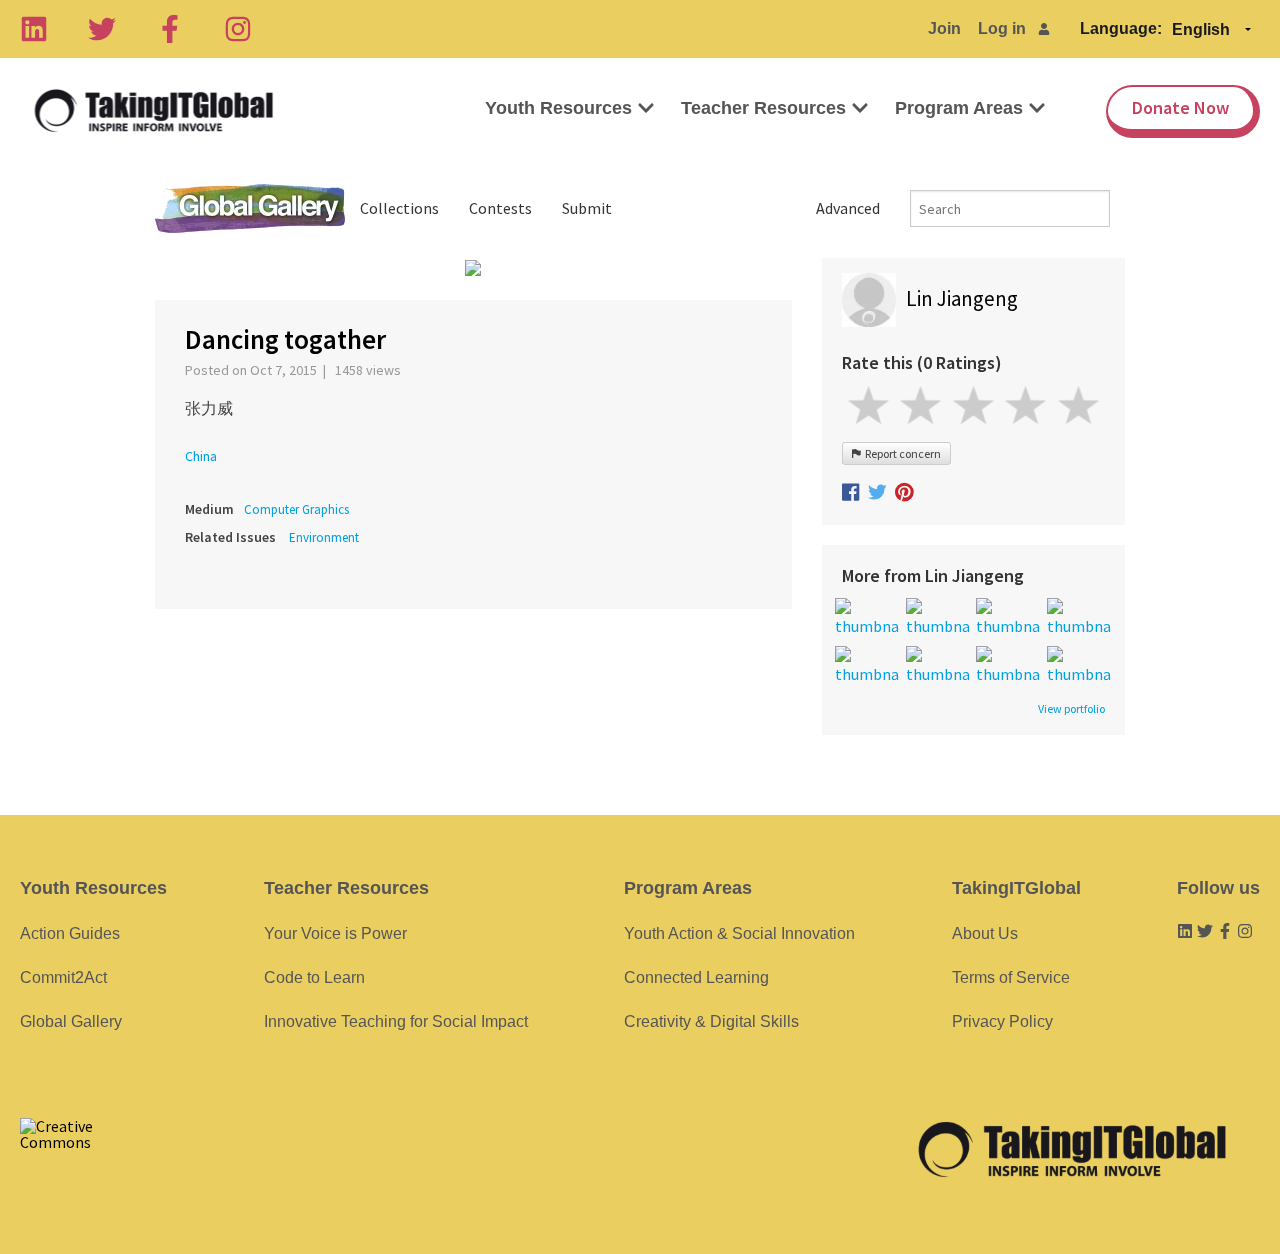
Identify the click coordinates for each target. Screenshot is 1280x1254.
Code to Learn (314, 977)
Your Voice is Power (335, 933)
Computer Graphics (296, 509)
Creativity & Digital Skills (711, 1021)
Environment (324, 537)
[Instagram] (238, 29)
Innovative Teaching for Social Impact (396, 1021)
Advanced (848, 208)
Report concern (901, 453)
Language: (1121, 28)
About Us (985, 933)
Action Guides (70, 933)
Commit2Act (63, 977)
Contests (500, 208)
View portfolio (1071, 709)
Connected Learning (696, 977)
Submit (587, 208)
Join (944, 28)
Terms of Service (1011, 977)
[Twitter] (102, 29)
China (201, 456)
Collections (399, 208)
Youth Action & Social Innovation (739, 933)
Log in (1002, 28)
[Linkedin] (34, 29)
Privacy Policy (1002, 1021)
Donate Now (1180, 107)
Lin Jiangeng (962, 298)
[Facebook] (170, 29)
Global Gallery (250, 208)
